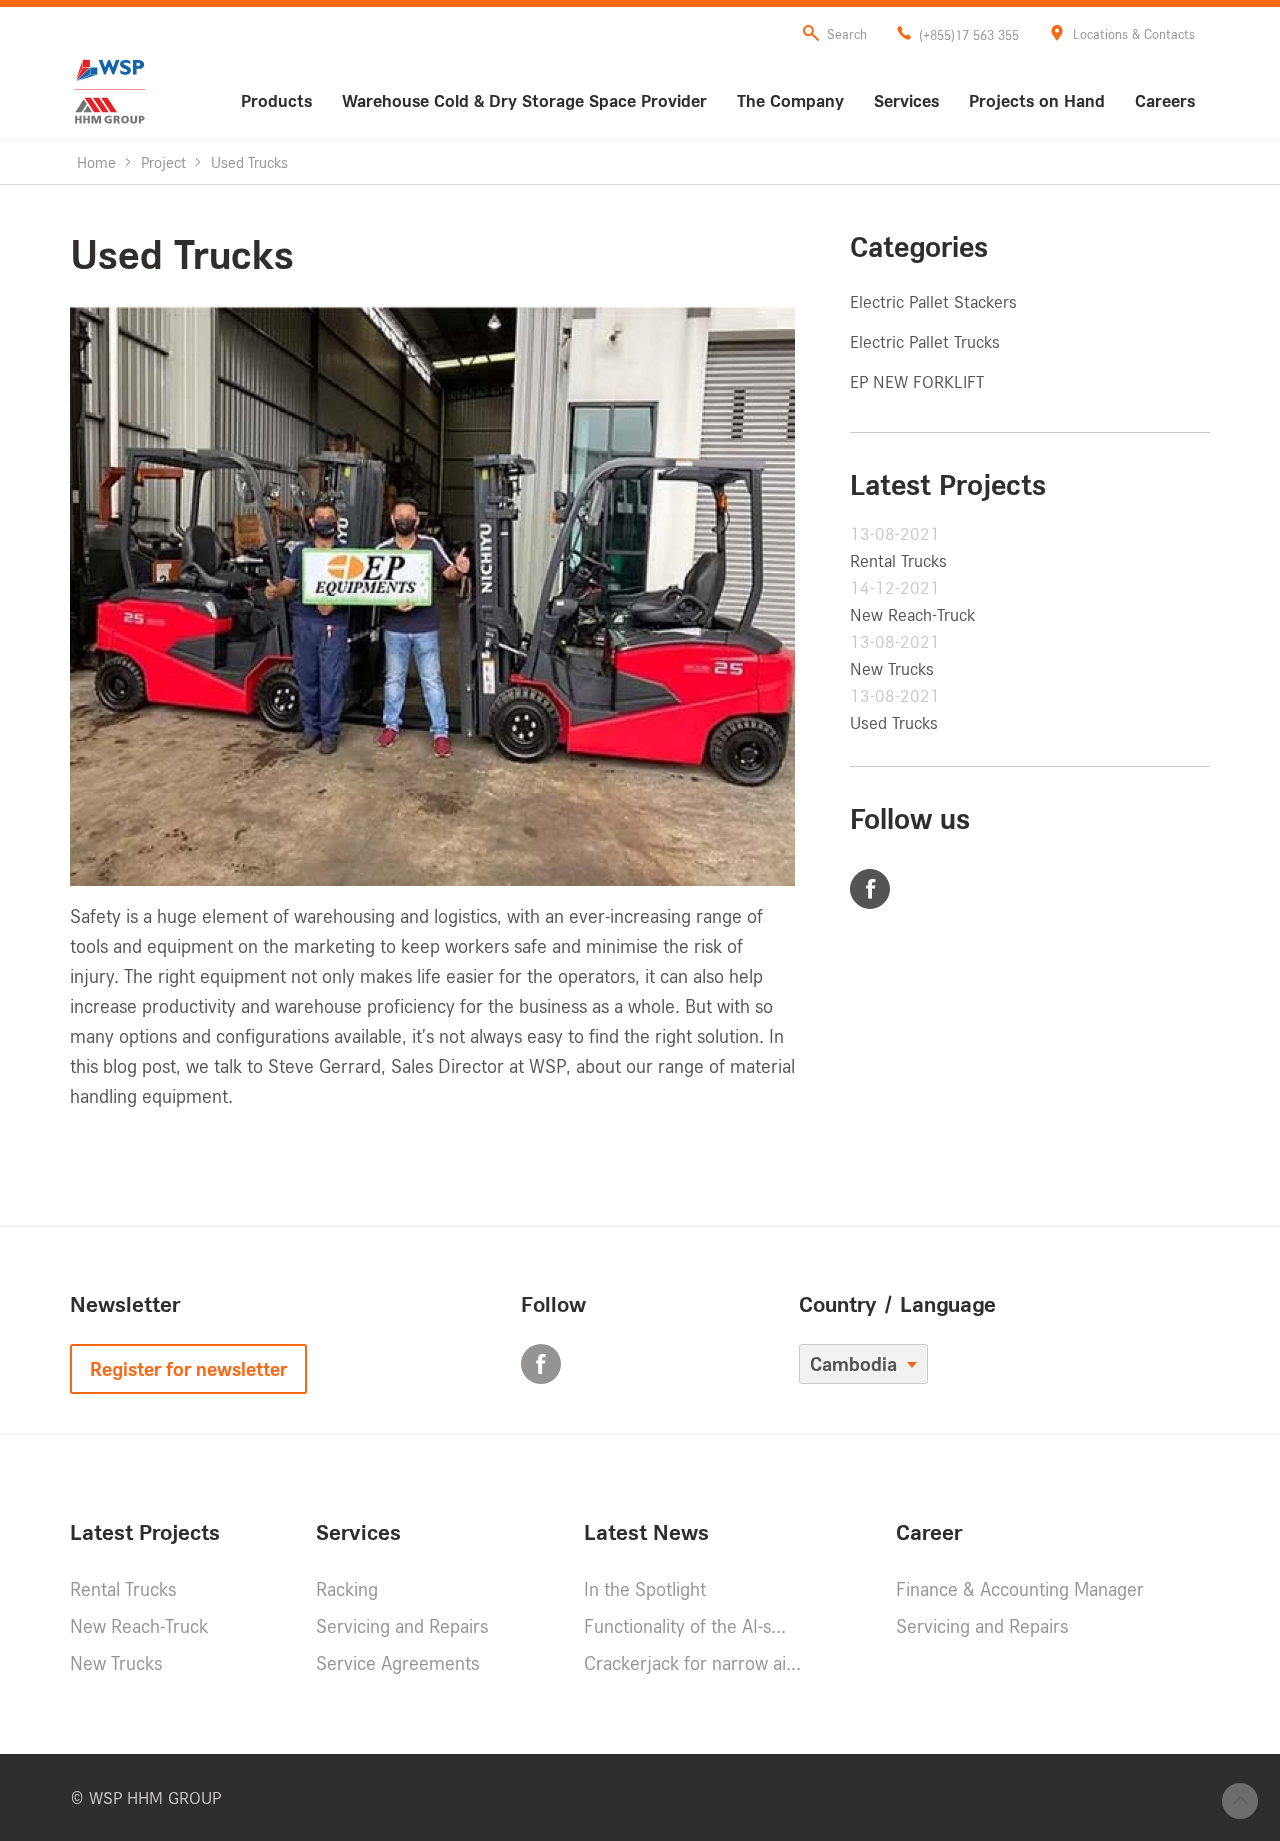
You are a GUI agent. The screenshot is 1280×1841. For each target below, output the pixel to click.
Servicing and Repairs (402, 1626)
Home (96, 162)
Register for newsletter (188, 1369)
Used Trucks (894, 722)
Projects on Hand (1037, 100)
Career (929, 1531)
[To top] (1240, 1801)
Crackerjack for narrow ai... (692, 1663)
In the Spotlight (645, 1589)
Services (906, 100)
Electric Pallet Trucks (925, 341)
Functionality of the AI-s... (685, 1626)
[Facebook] (871, 890)
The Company (790, 100)
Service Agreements (397, 1663)
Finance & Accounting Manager (1020, 1589)
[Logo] (110, 92)
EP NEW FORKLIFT (917, 381)
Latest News (646, 1531)
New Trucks (892, 668)
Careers (1165, 100)
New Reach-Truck (912, 614)
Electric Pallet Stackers (933, 301)
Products (276, 100)
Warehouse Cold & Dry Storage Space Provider (524, 100)
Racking (347, 1589)
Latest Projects (145, 1531)
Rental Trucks (898, 560)
